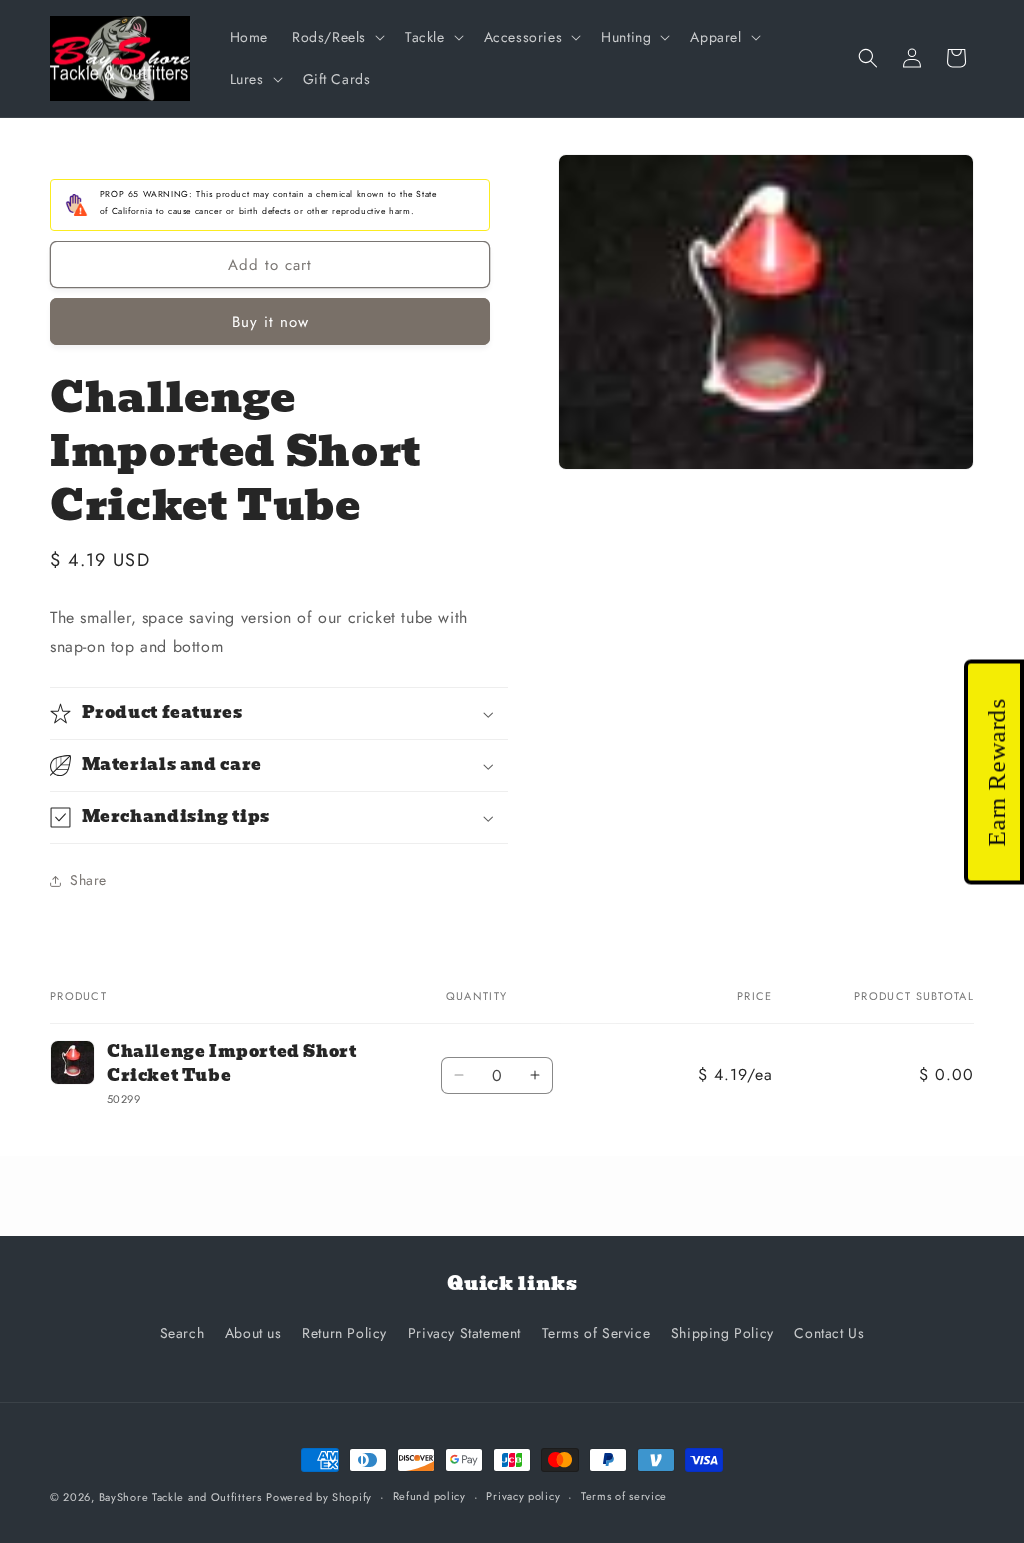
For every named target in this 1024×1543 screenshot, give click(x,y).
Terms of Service (596, 1333)
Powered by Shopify (319, 1497)
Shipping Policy (722, 1333)
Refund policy (429, 1496)
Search (182, 1333)
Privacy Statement (464, 1333)
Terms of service (624, 1496)
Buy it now (270, 322)
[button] (336, 37)
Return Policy (344, 1333)
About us (253, 1333)
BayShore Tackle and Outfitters (180, 1497)
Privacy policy (523, 1496)
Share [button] (88, 880)
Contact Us (829, 1333)
